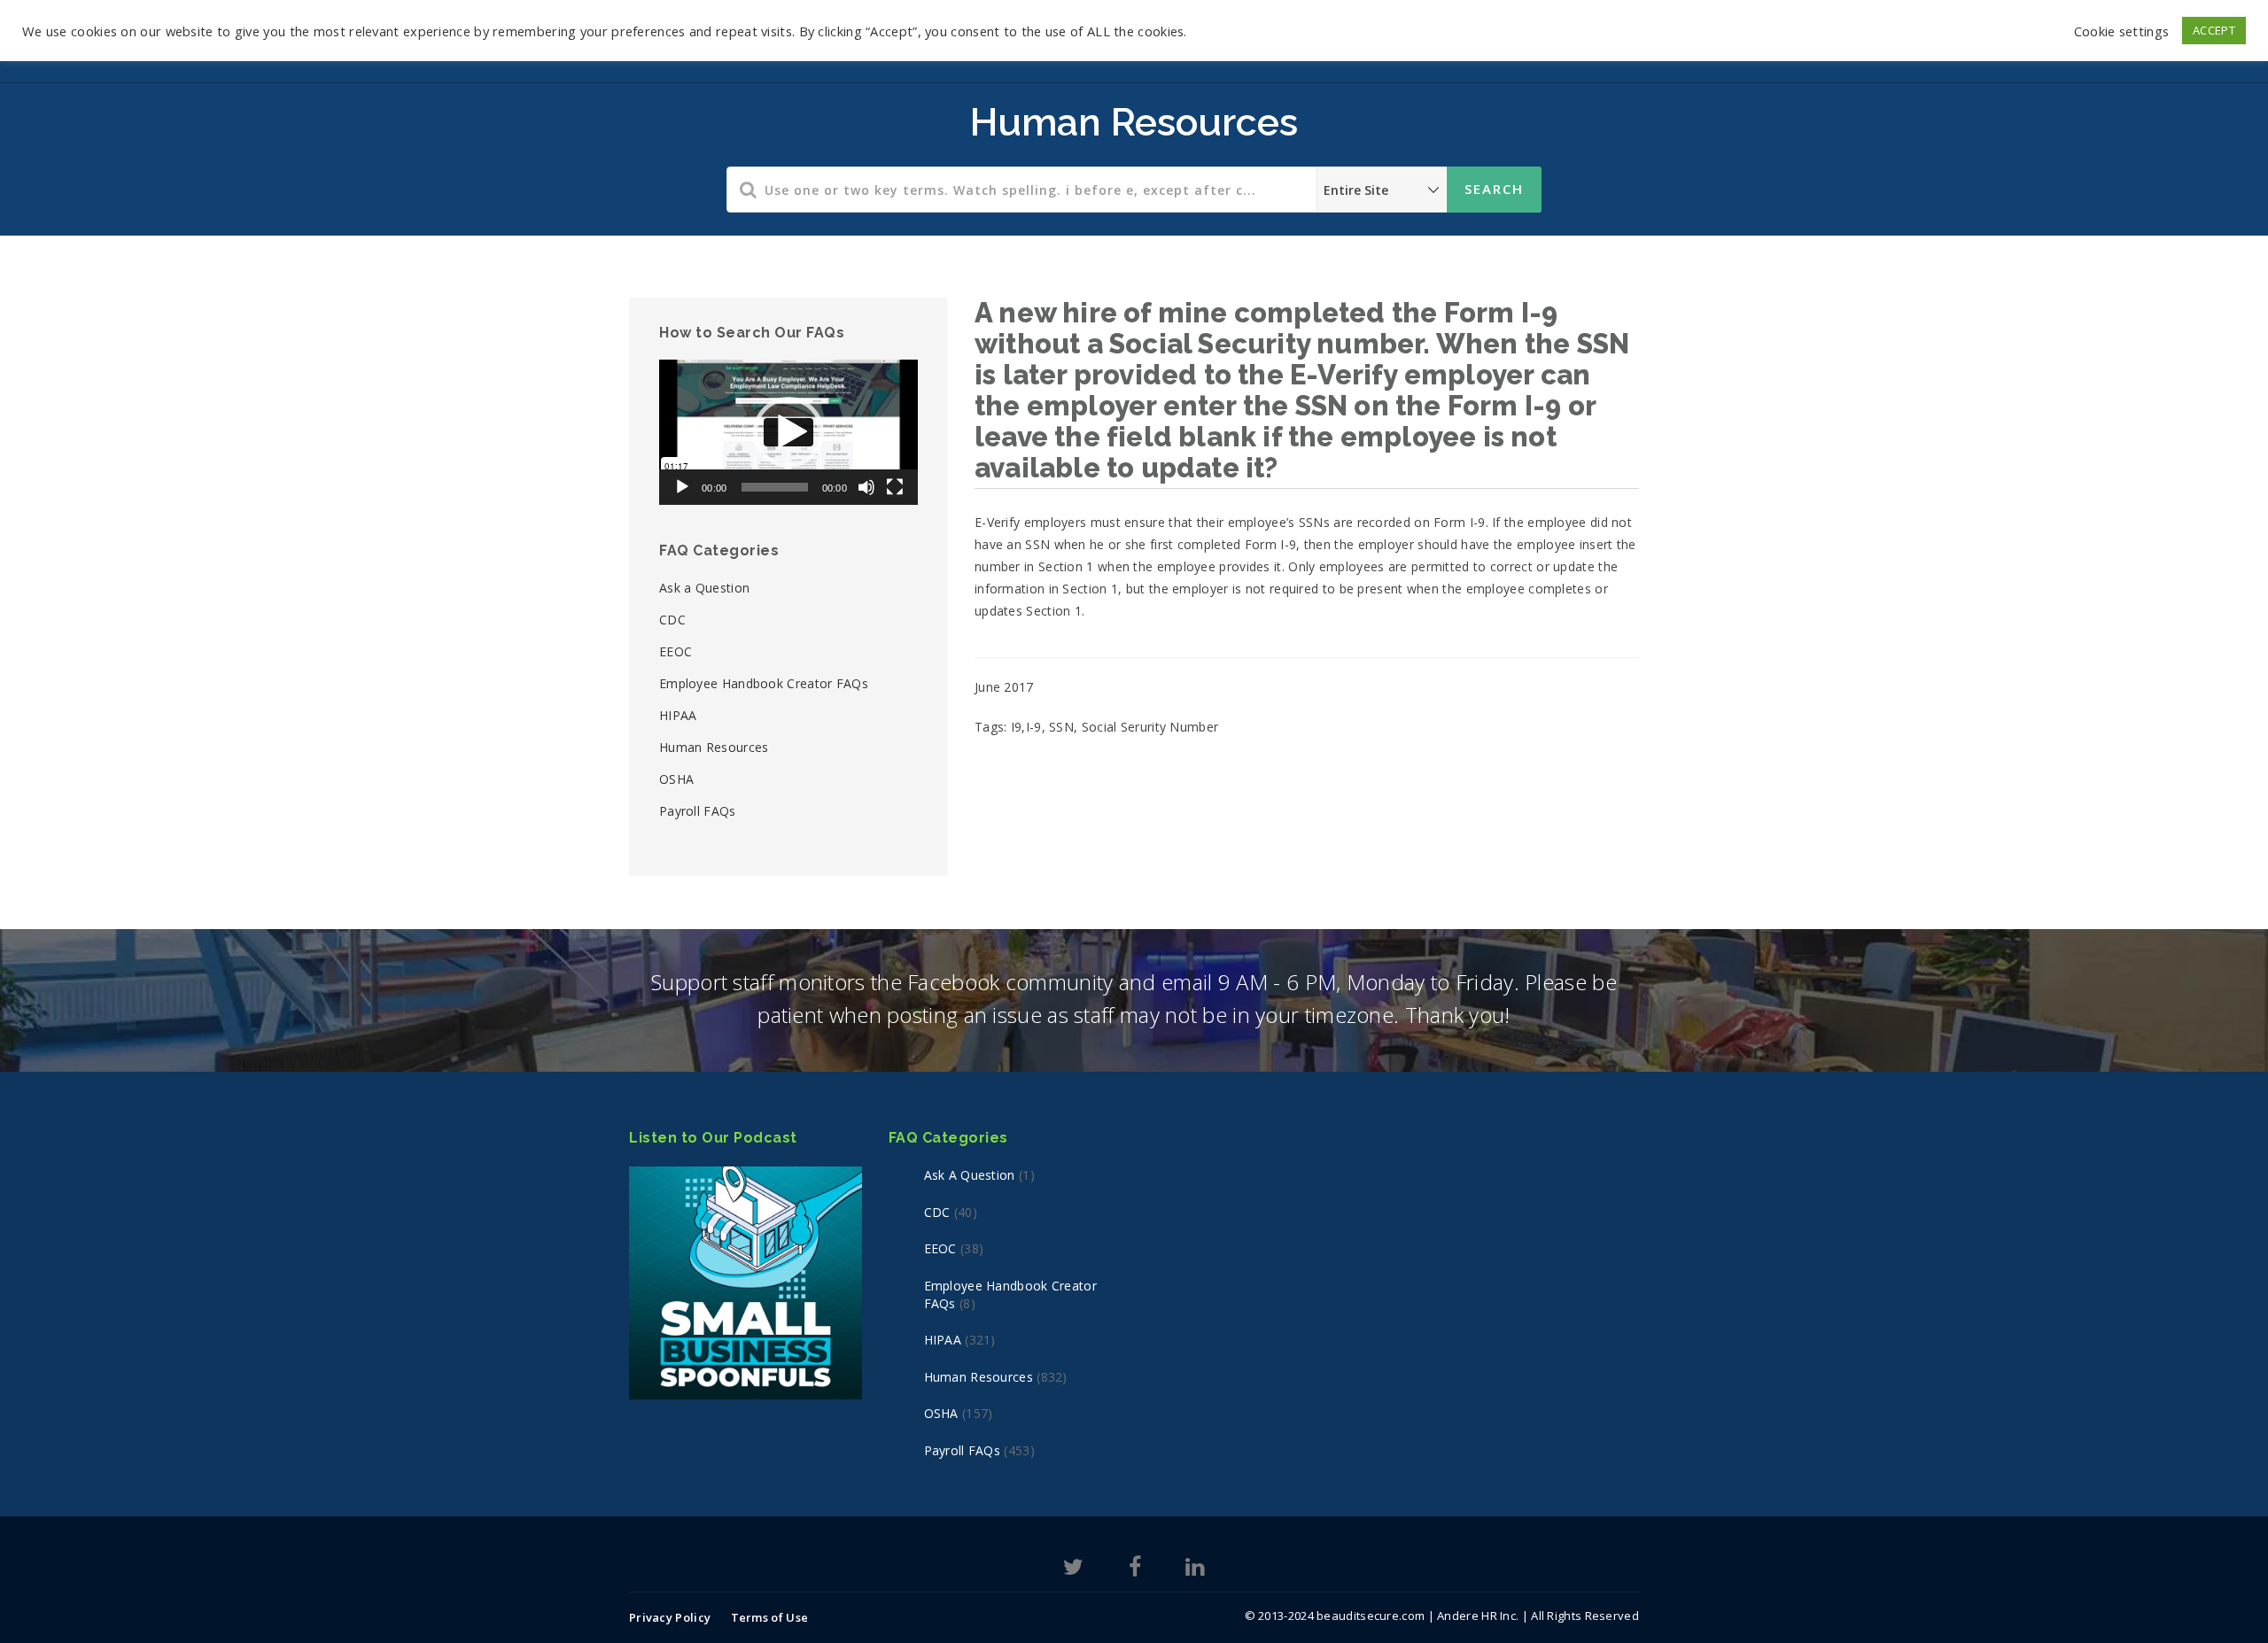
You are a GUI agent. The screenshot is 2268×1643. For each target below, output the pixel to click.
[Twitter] (1073, 1570)
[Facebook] (1135, 1570)
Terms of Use (770, 1617)
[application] (788, 432)
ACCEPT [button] (2214, 30)
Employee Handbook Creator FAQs (764, 683)
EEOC (676, 651)
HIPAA (678, 715)
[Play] (682, 487)
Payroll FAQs (698, 811)
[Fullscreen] (895, 487)
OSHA (676, 779)
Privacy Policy (670, 1617)
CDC (672, 620)
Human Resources (714, 747)
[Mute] (866, 487)
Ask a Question (704, 588)
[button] (788, 432)
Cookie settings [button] (2122, 31)
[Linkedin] (1195, 1570)
